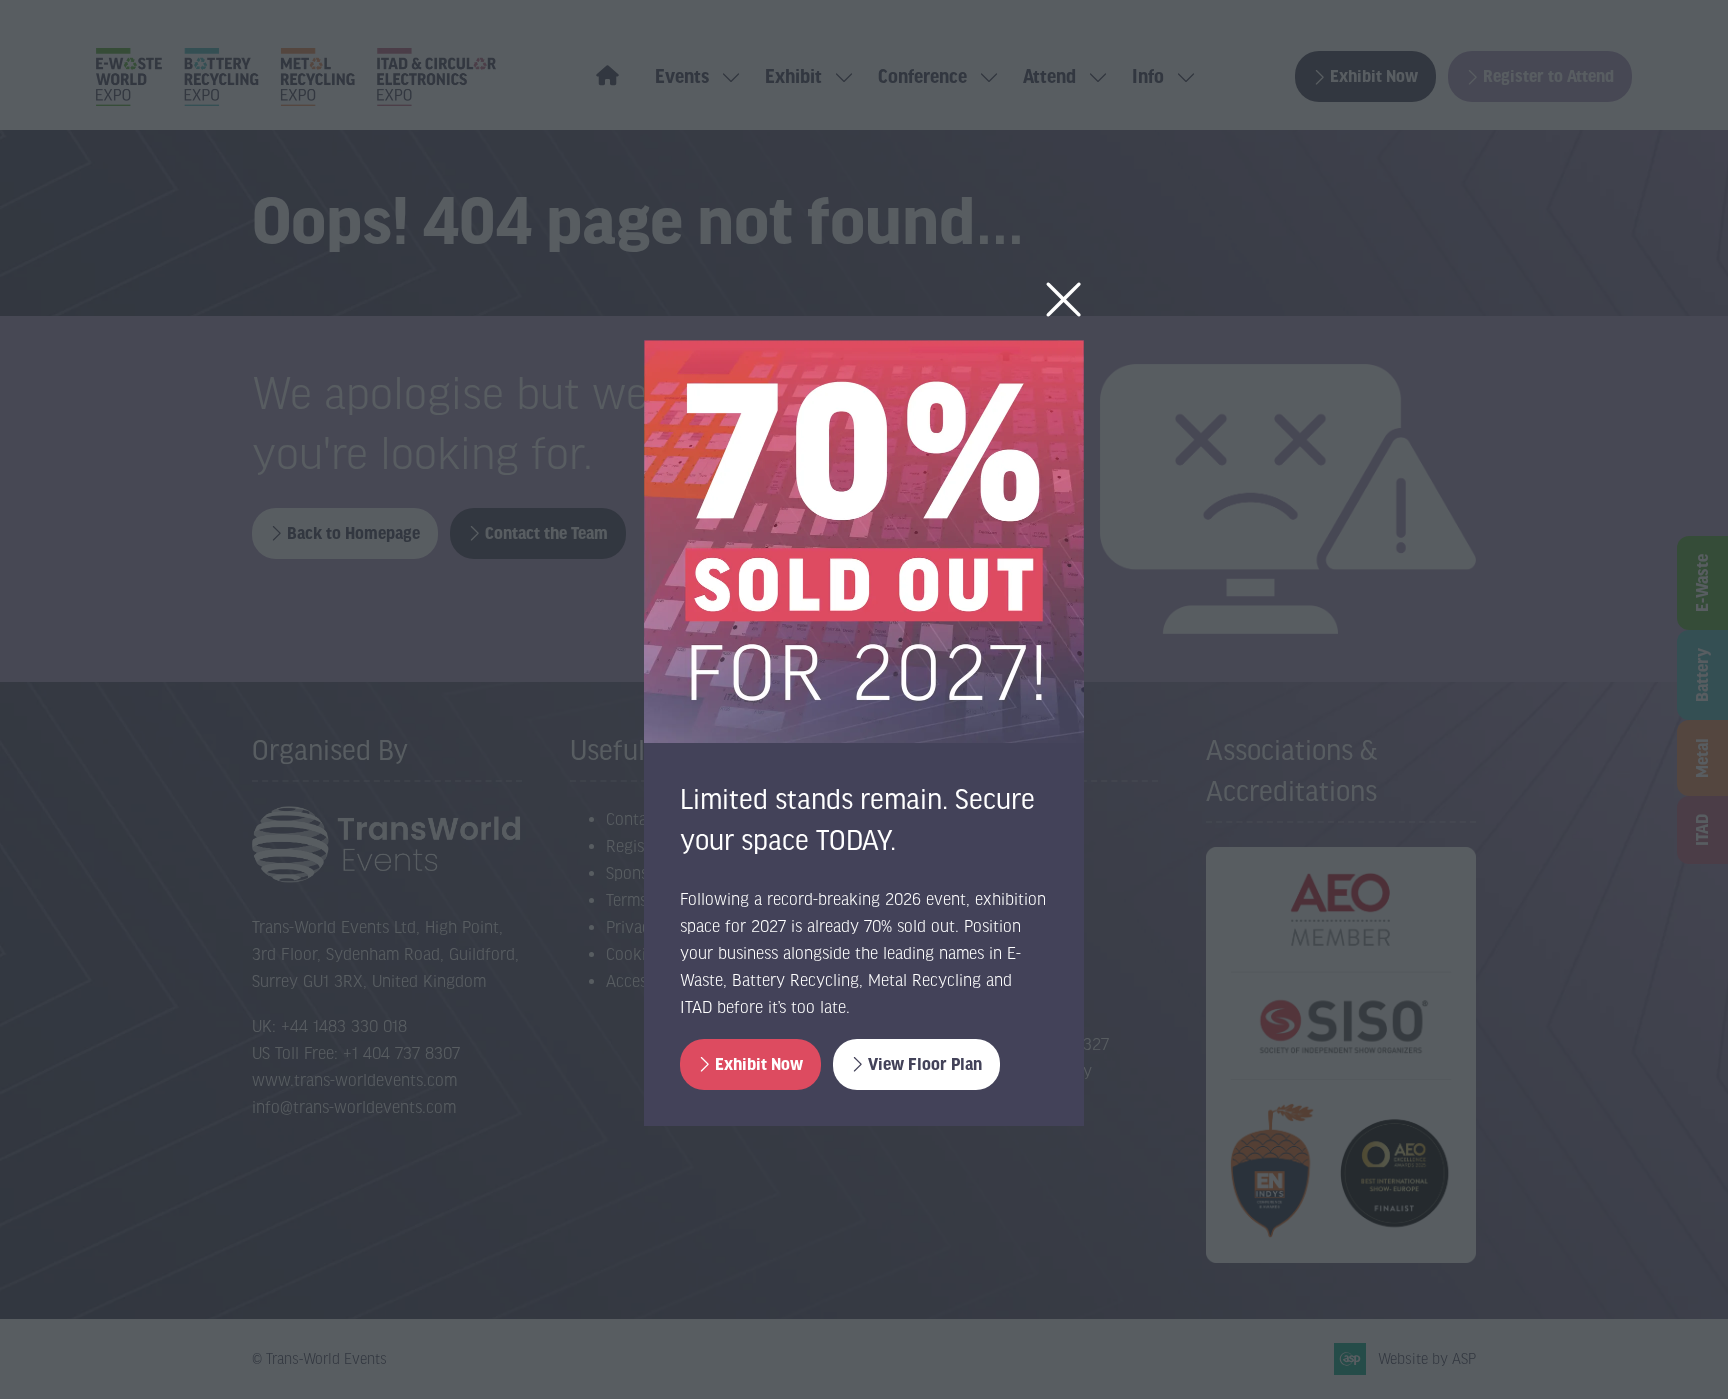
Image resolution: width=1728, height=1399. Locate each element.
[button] (1063, 300)
